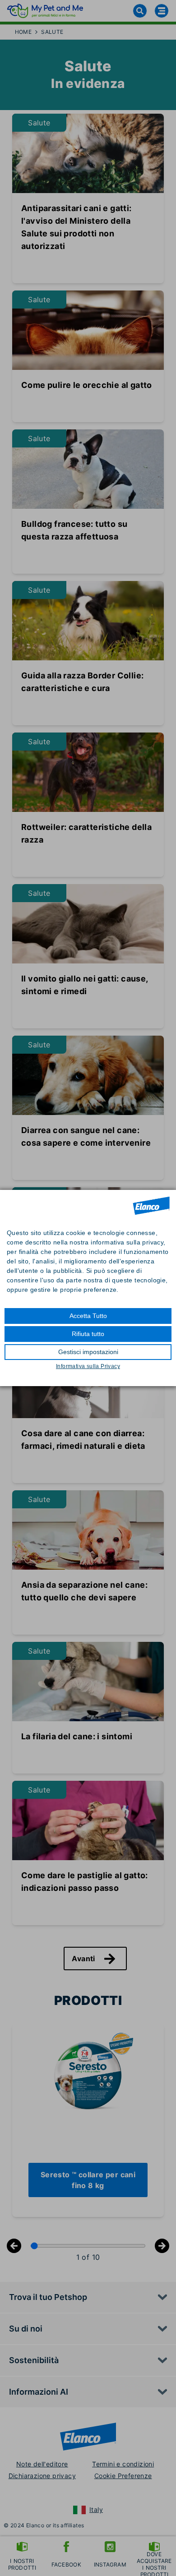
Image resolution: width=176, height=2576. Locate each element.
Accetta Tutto (88, 1316)
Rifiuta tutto (88, 1334)
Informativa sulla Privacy (88, 1366)
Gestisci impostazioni (88, 1352)
